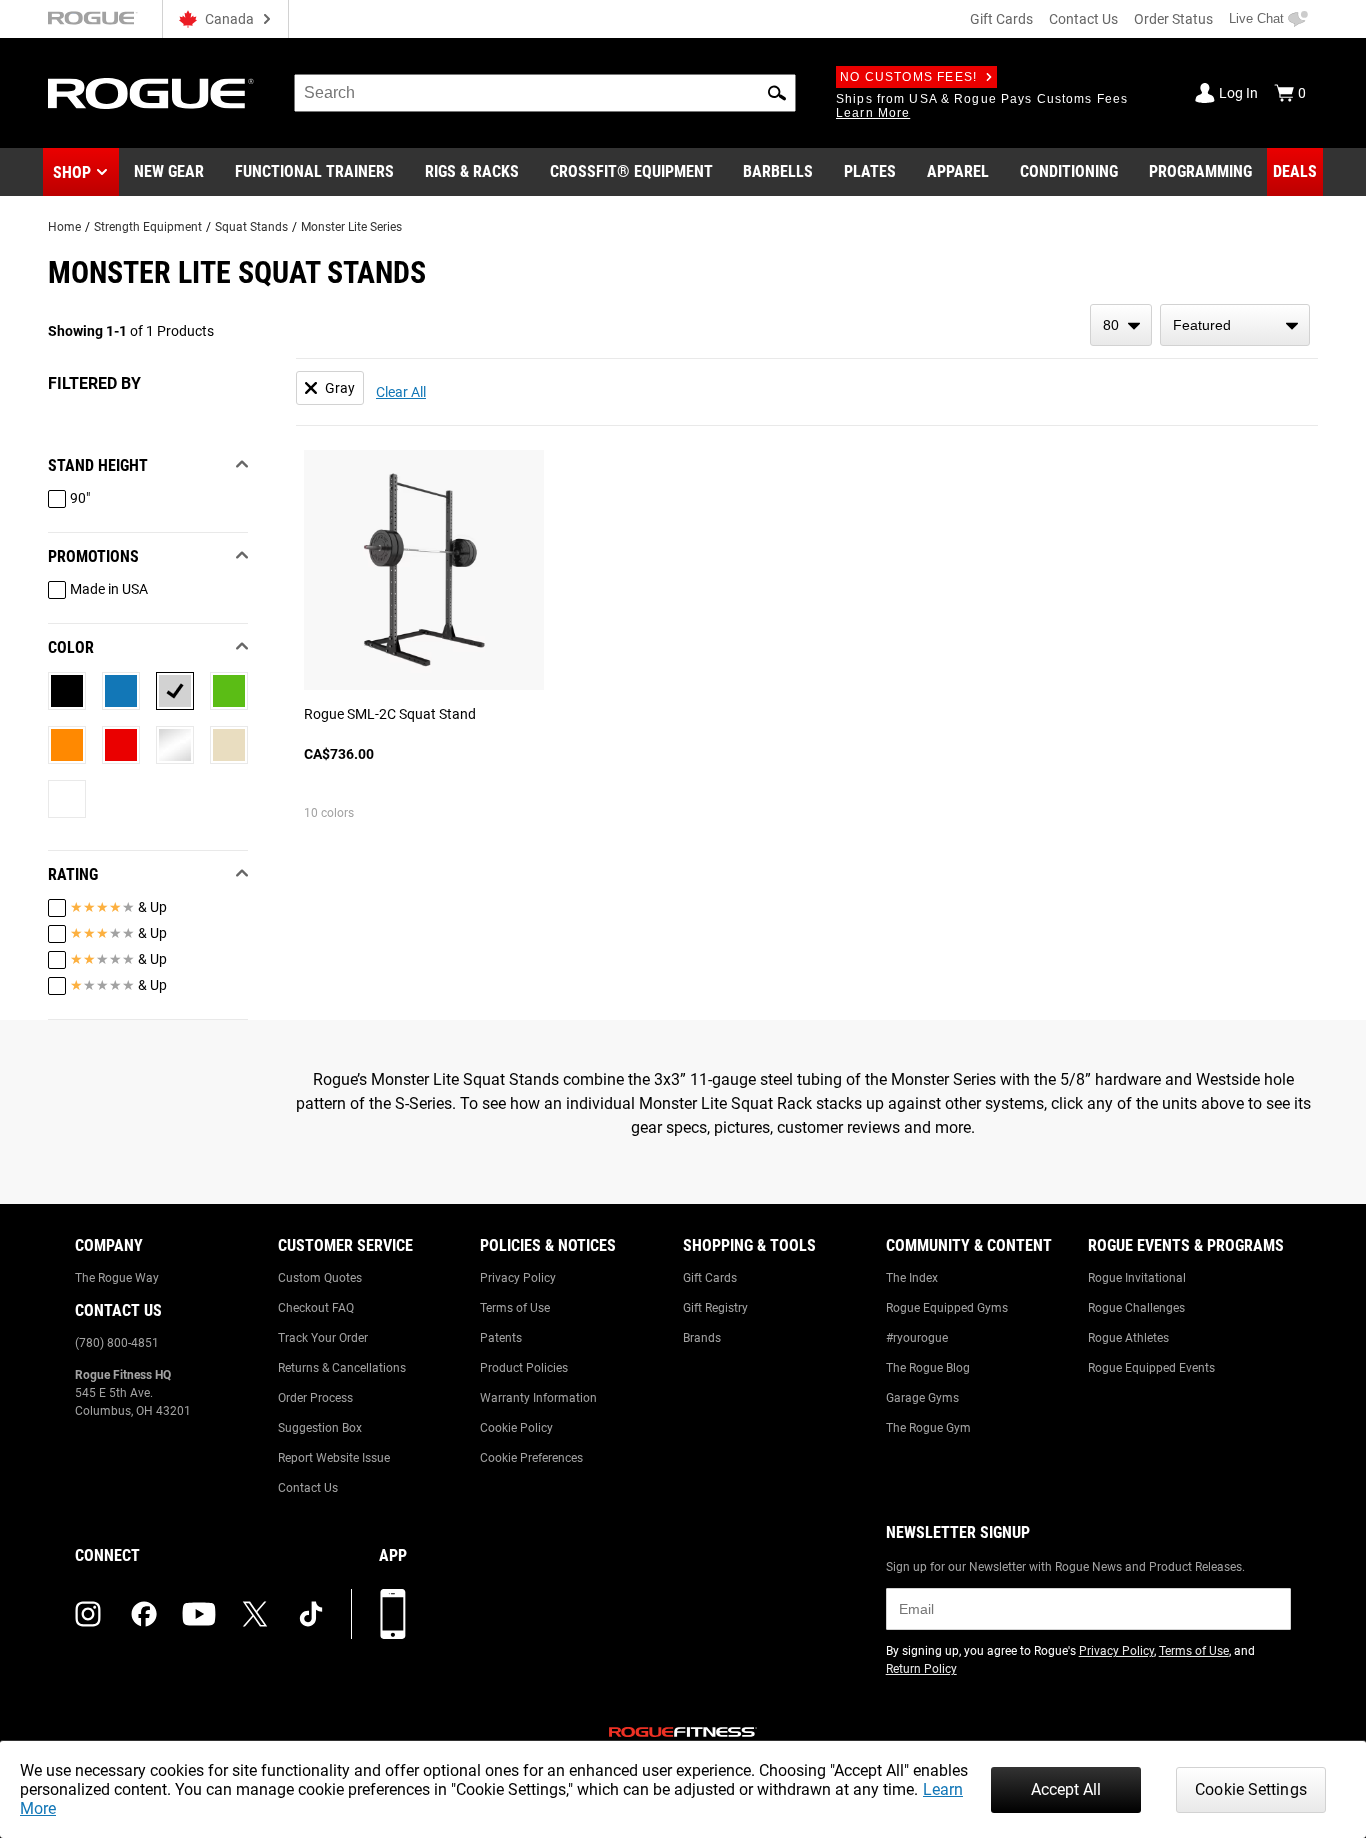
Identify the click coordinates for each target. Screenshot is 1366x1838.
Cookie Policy (516, 1428)
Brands (702, 1338)
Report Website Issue (334, 1458)
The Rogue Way (117, 1278)
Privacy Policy (518, 1278)
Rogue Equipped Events (1151, 1368)
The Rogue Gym (928, 1428)
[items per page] (1121, 325)
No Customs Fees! (908, 77)
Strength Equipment (148, 227)
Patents (501, 1338)
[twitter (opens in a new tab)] (255, 1614)
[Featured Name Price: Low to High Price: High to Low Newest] (1235, 325)
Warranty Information (538, 1398)
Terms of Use (515, 1308)
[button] (777, 93)
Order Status (1173, 19)
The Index (912, 1278)
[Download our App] (393, 1614)
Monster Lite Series (351, 227)
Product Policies (524, 1368)
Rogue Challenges (1136, 1308)
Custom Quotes (320, 1278)
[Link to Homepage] (151, 93)
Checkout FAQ (316, 1308)
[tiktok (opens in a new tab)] (311, 1614)
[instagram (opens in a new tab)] (88, 1614)
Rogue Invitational (1137, 1278)
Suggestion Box (320, 1428)
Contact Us (1083, 19)
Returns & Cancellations (342, 1368)
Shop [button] (72, 172)
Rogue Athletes (1128, 1338)
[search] (545, 93)
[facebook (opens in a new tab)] (144, 1614)
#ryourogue (917, 1338)
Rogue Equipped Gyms (947, 1308)
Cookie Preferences (531, 1458)
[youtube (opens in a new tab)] (199, 1614)
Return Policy (921, 1669)
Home (64, 227)
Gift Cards (1001, 19)
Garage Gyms (922, 1398)
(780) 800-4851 (117, 1343)
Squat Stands (251, 227)
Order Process (315, 1398)
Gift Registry (715, 1308)
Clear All (401, 392)
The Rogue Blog (928, 1368)
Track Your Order (323, 1338)
